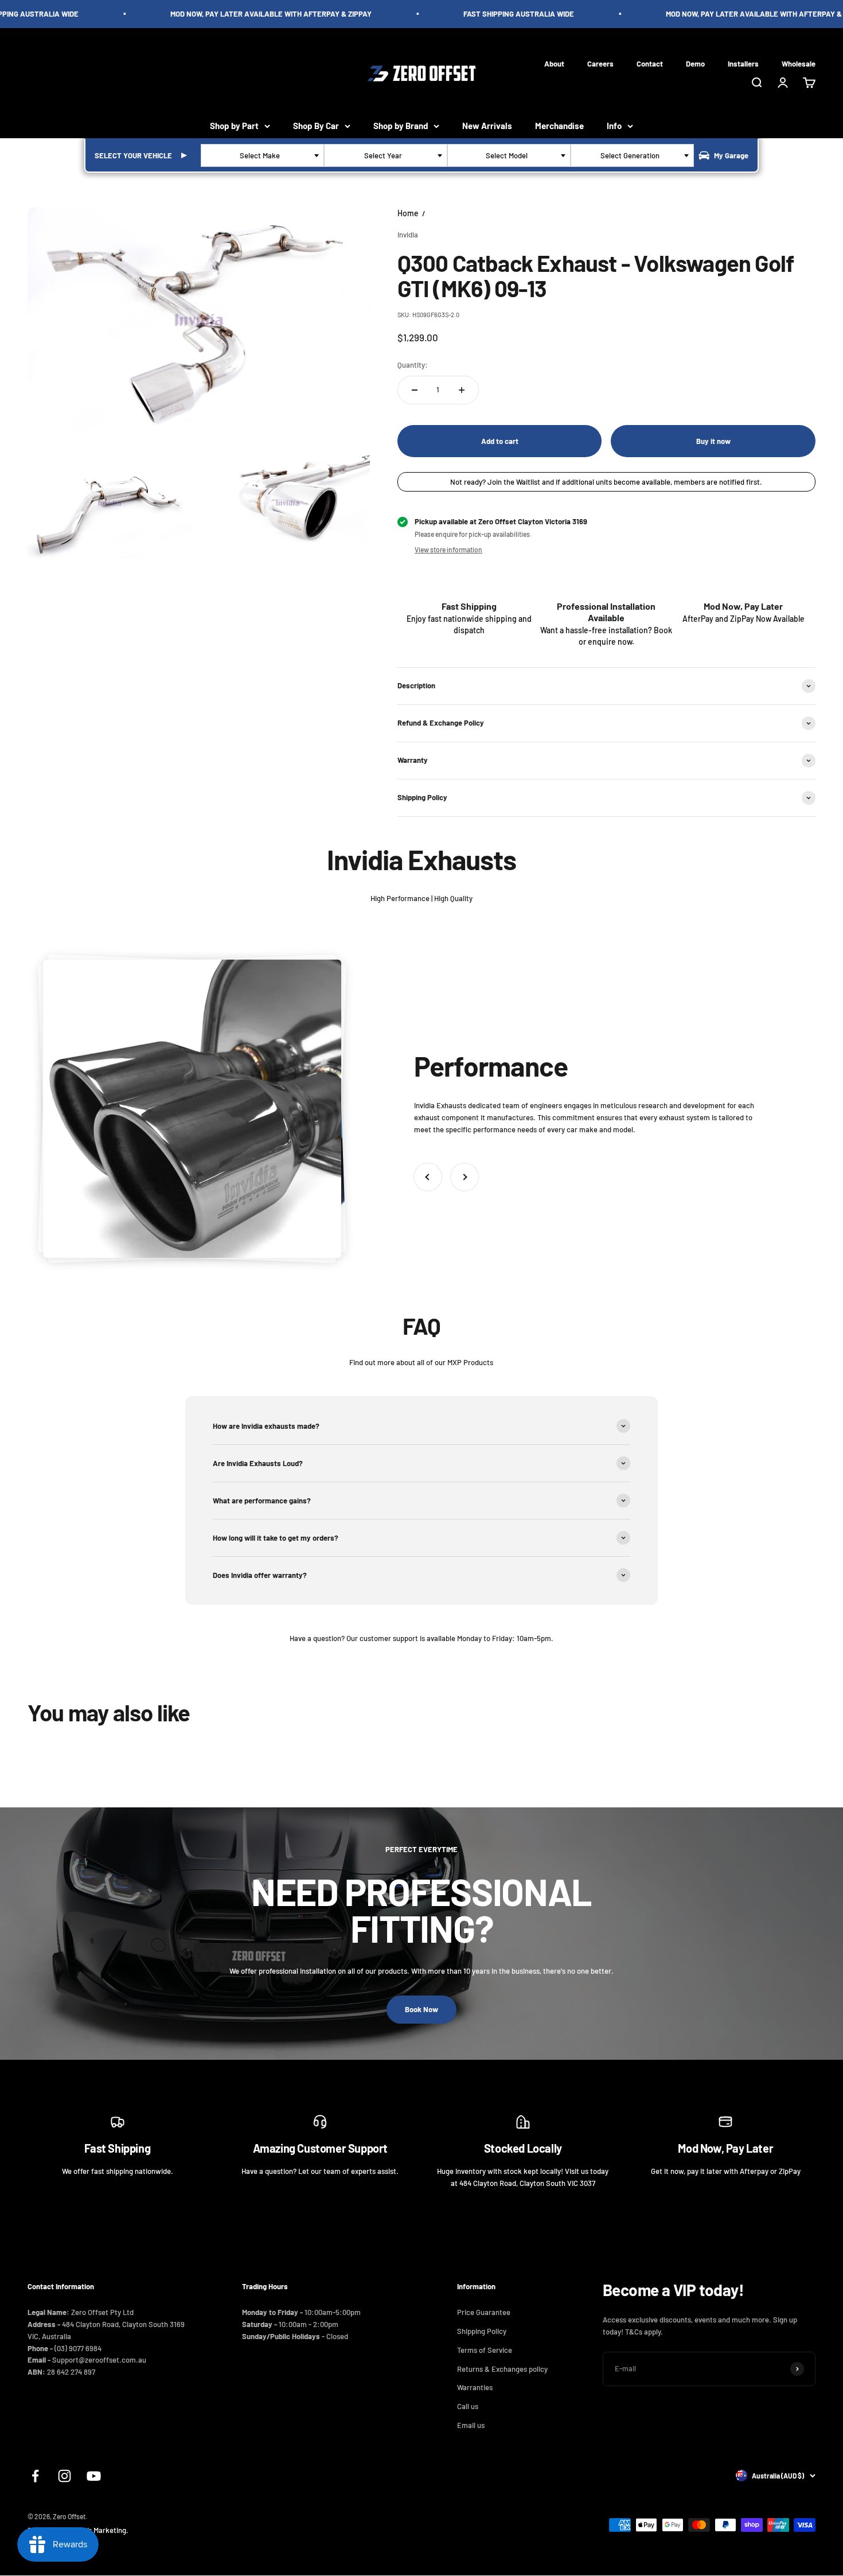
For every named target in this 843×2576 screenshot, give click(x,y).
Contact (650, 63)
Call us (468, 2406)
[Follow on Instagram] (65, 2476)
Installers (743, 63)
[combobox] (262, 155)
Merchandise (559, 126)
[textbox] (262, 155)
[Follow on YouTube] (94, 2476)
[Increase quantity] (462, 390)
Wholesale (799, 63)
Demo (695, 63)
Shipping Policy (482, 2331)
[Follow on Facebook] (35, 2476)
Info (614, 126)
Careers (600, 63)
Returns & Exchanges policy (502, 2369)
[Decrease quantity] (415, 390)
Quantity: (413, 365)
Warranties (475, 2387)
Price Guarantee (484, 2312)
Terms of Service (485, 2350)
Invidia (408, 235)
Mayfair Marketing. (98, 2530)
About (554, 63)
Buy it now (713, 441)
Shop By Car (316, 126)
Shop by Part (234, 126)
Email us (471, 2425)
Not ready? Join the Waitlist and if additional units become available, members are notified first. (606, 482)
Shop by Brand (401, 126)
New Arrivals (487, 126)
